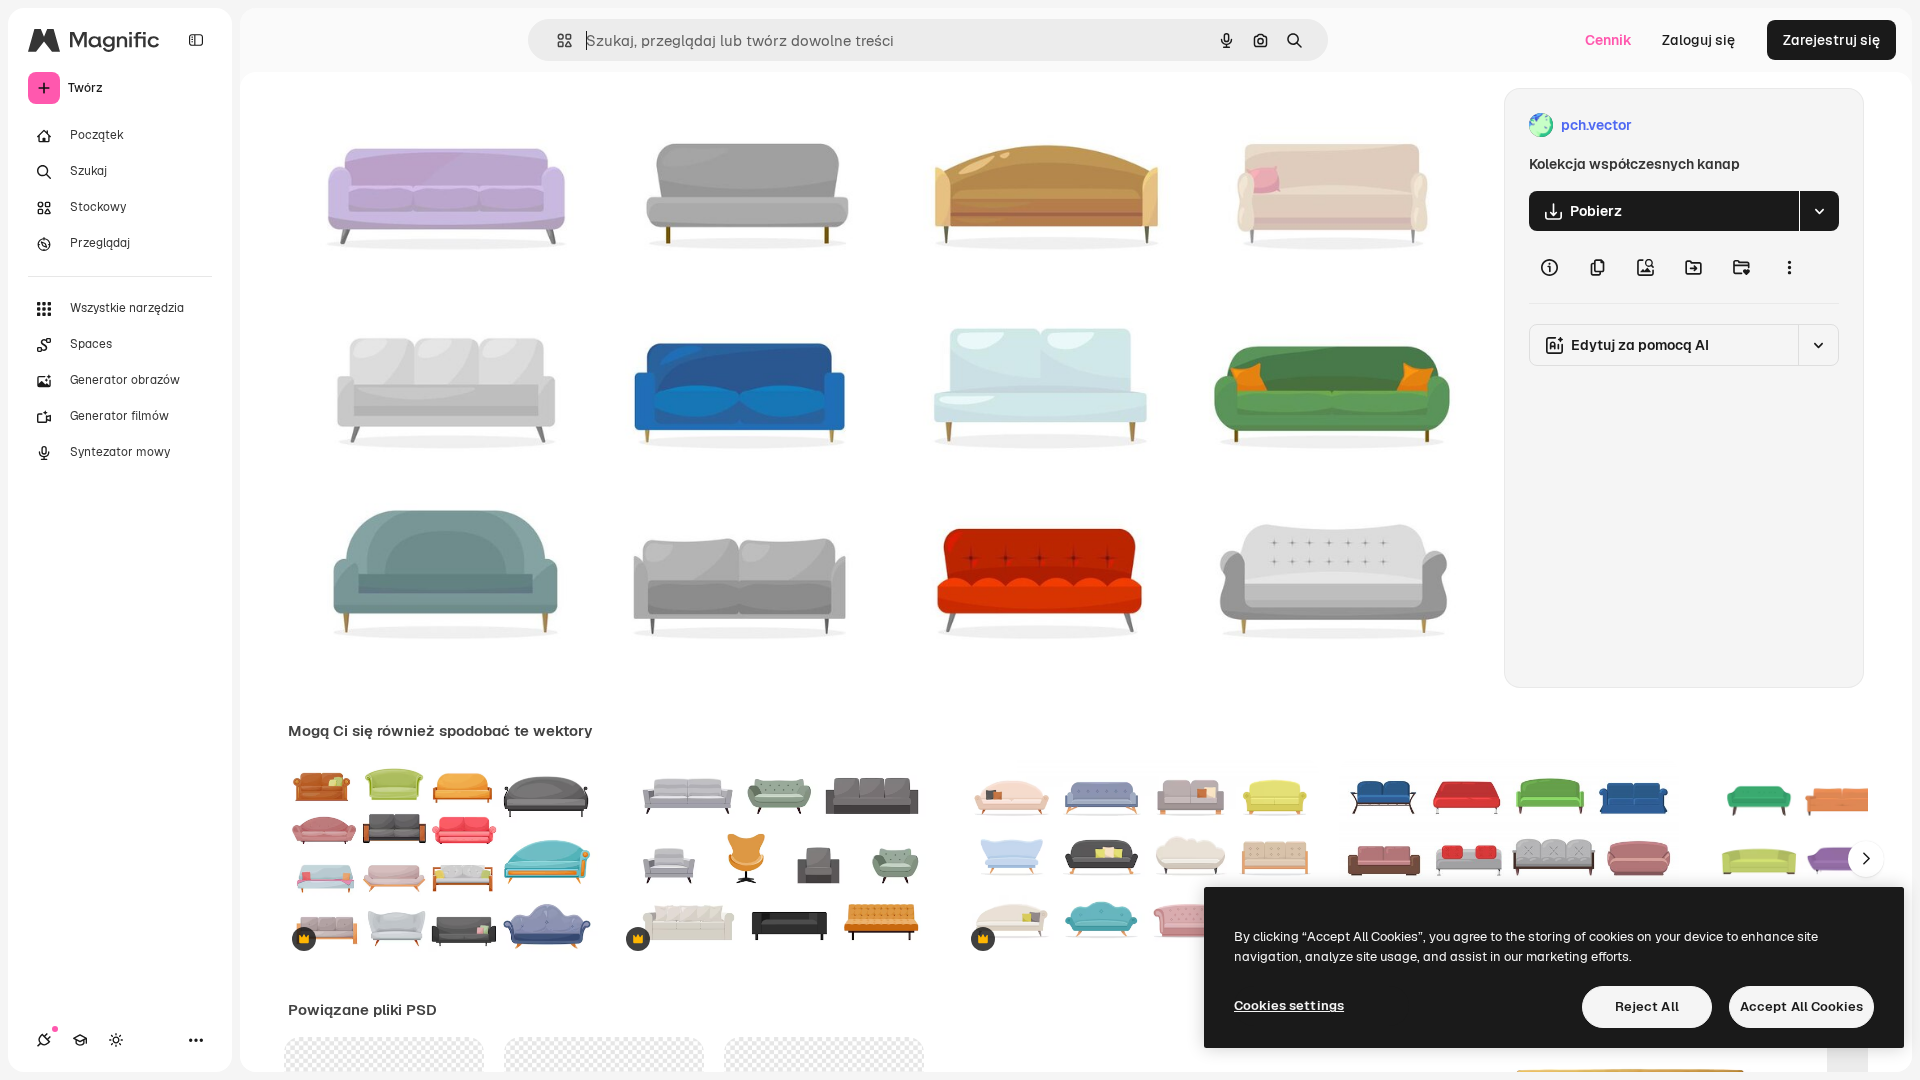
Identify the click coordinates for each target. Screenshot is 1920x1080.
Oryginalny (426, 125)
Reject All (1647, 1006)
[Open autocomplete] (556, 40)
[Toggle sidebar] (196, 40)
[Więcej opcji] (1789, 267)
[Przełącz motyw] (116, 1040)
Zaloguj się (1698, 40)
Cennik (1608, 40)
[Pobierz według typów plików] (1819, 211)
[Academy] (80, 1040)
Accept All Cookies (1801, 1006)
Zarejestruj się (1831, 40)
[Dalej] (1866, 859)
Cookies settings (1289, 1005)
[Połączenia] (44, 1040)
